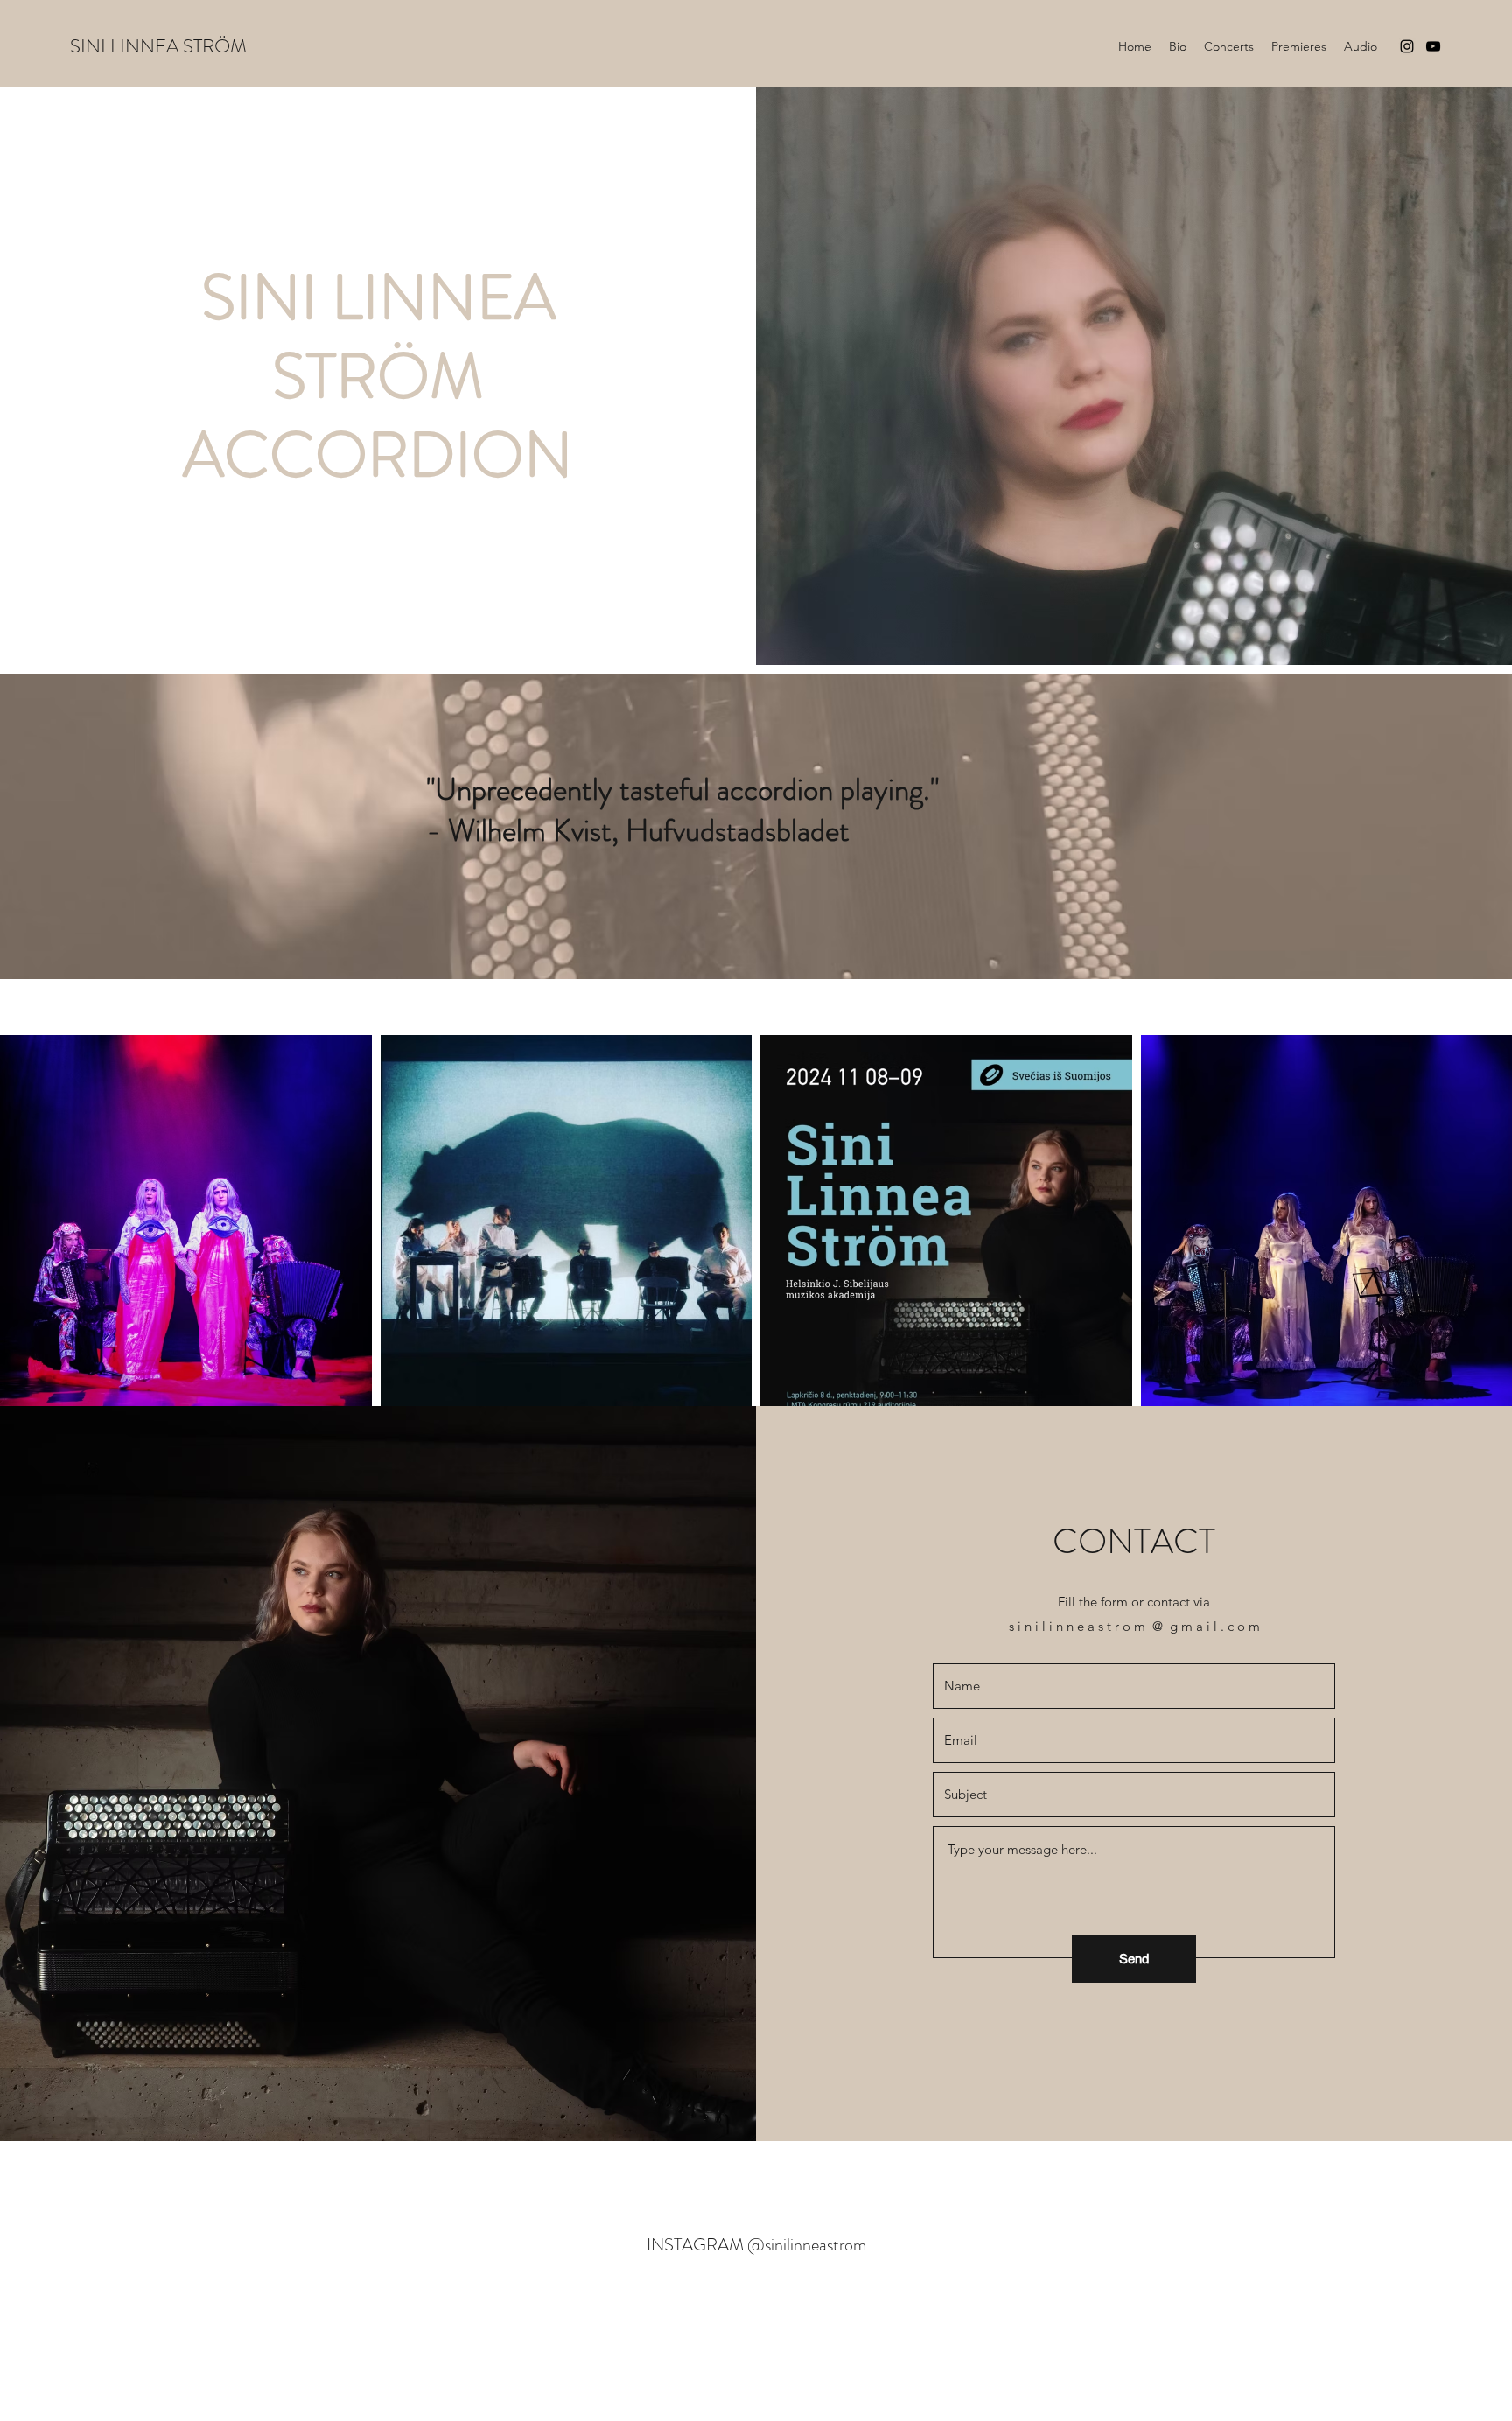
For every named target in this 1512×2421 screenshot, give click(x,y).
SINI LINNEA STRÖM (158, 46)
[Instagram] (1407, 46)
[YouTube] (1433, 46)
